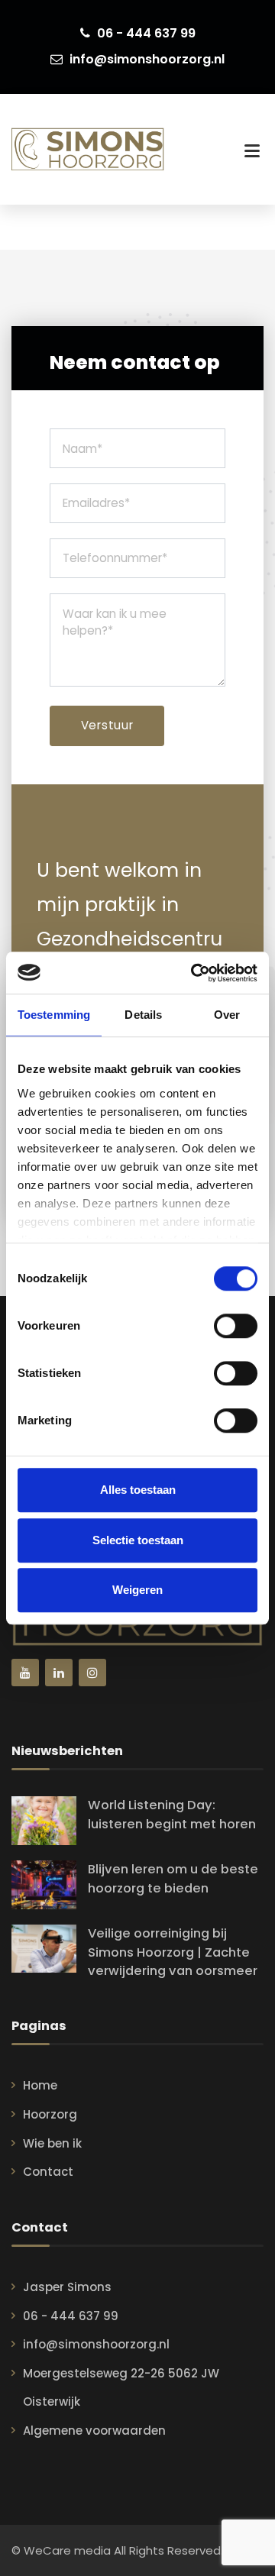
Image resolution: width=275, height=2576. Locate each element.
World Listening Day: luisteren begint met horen (172, 1815)
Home (40, 2085)
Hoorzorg (50, 2114)
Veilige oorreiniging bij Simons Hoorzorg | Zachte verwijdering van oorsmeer (173, 1952)
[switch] (236, 1326)
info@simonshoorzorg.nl (146, 59)
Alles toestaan (138, 1490)
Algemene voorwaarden (94, 2431)
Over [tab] (227, 1015)
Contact (48, 2172)
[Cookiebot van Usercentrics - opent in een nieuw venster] (194, 973)
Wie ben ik (52, 2143)
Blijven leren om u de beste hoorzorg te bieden (173, 1879)
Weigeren (137, 1590)
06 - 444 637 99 (145, 33)
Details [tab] (143, 1015)
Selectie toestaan (138, 1540)
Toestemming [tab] (54, 1015)
